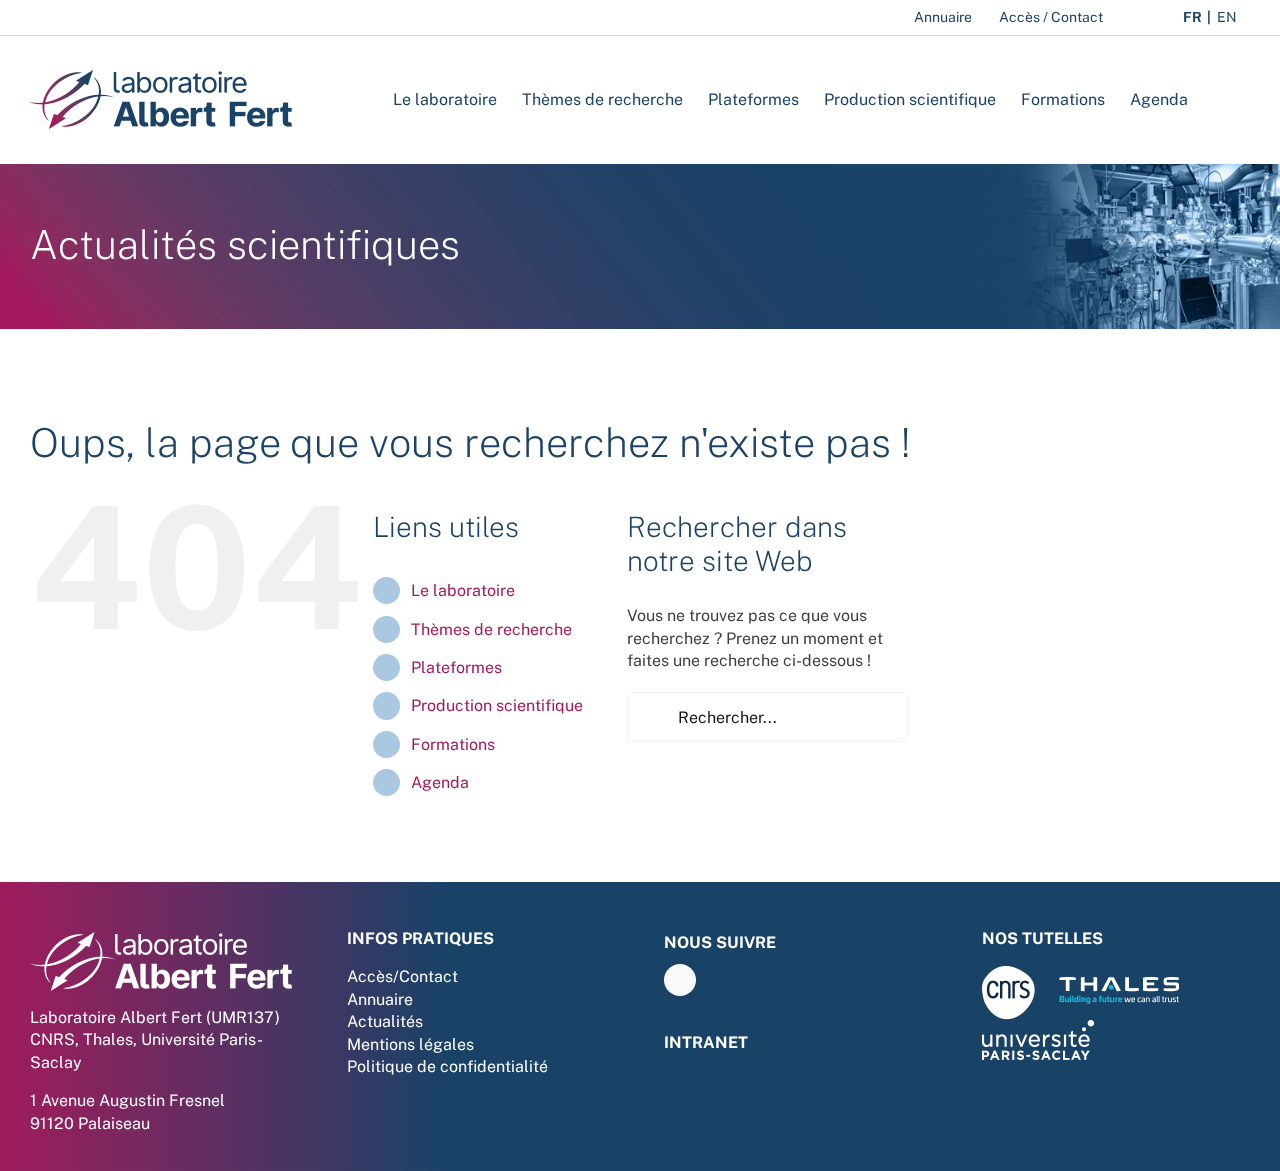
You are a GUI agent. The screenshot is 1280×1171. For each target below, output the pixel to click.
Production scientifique (497, 705)
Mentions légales (410, 1044)
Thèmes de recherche (491, 629)
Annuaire (380, 999)
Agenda (440, 782)
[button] (1219, 99)
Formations (453, 744)
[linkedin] (680, 980)
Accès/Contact (402, 976)
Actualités (385, 1021)
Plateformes (456, 667)
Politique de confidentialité (447, 1066)
